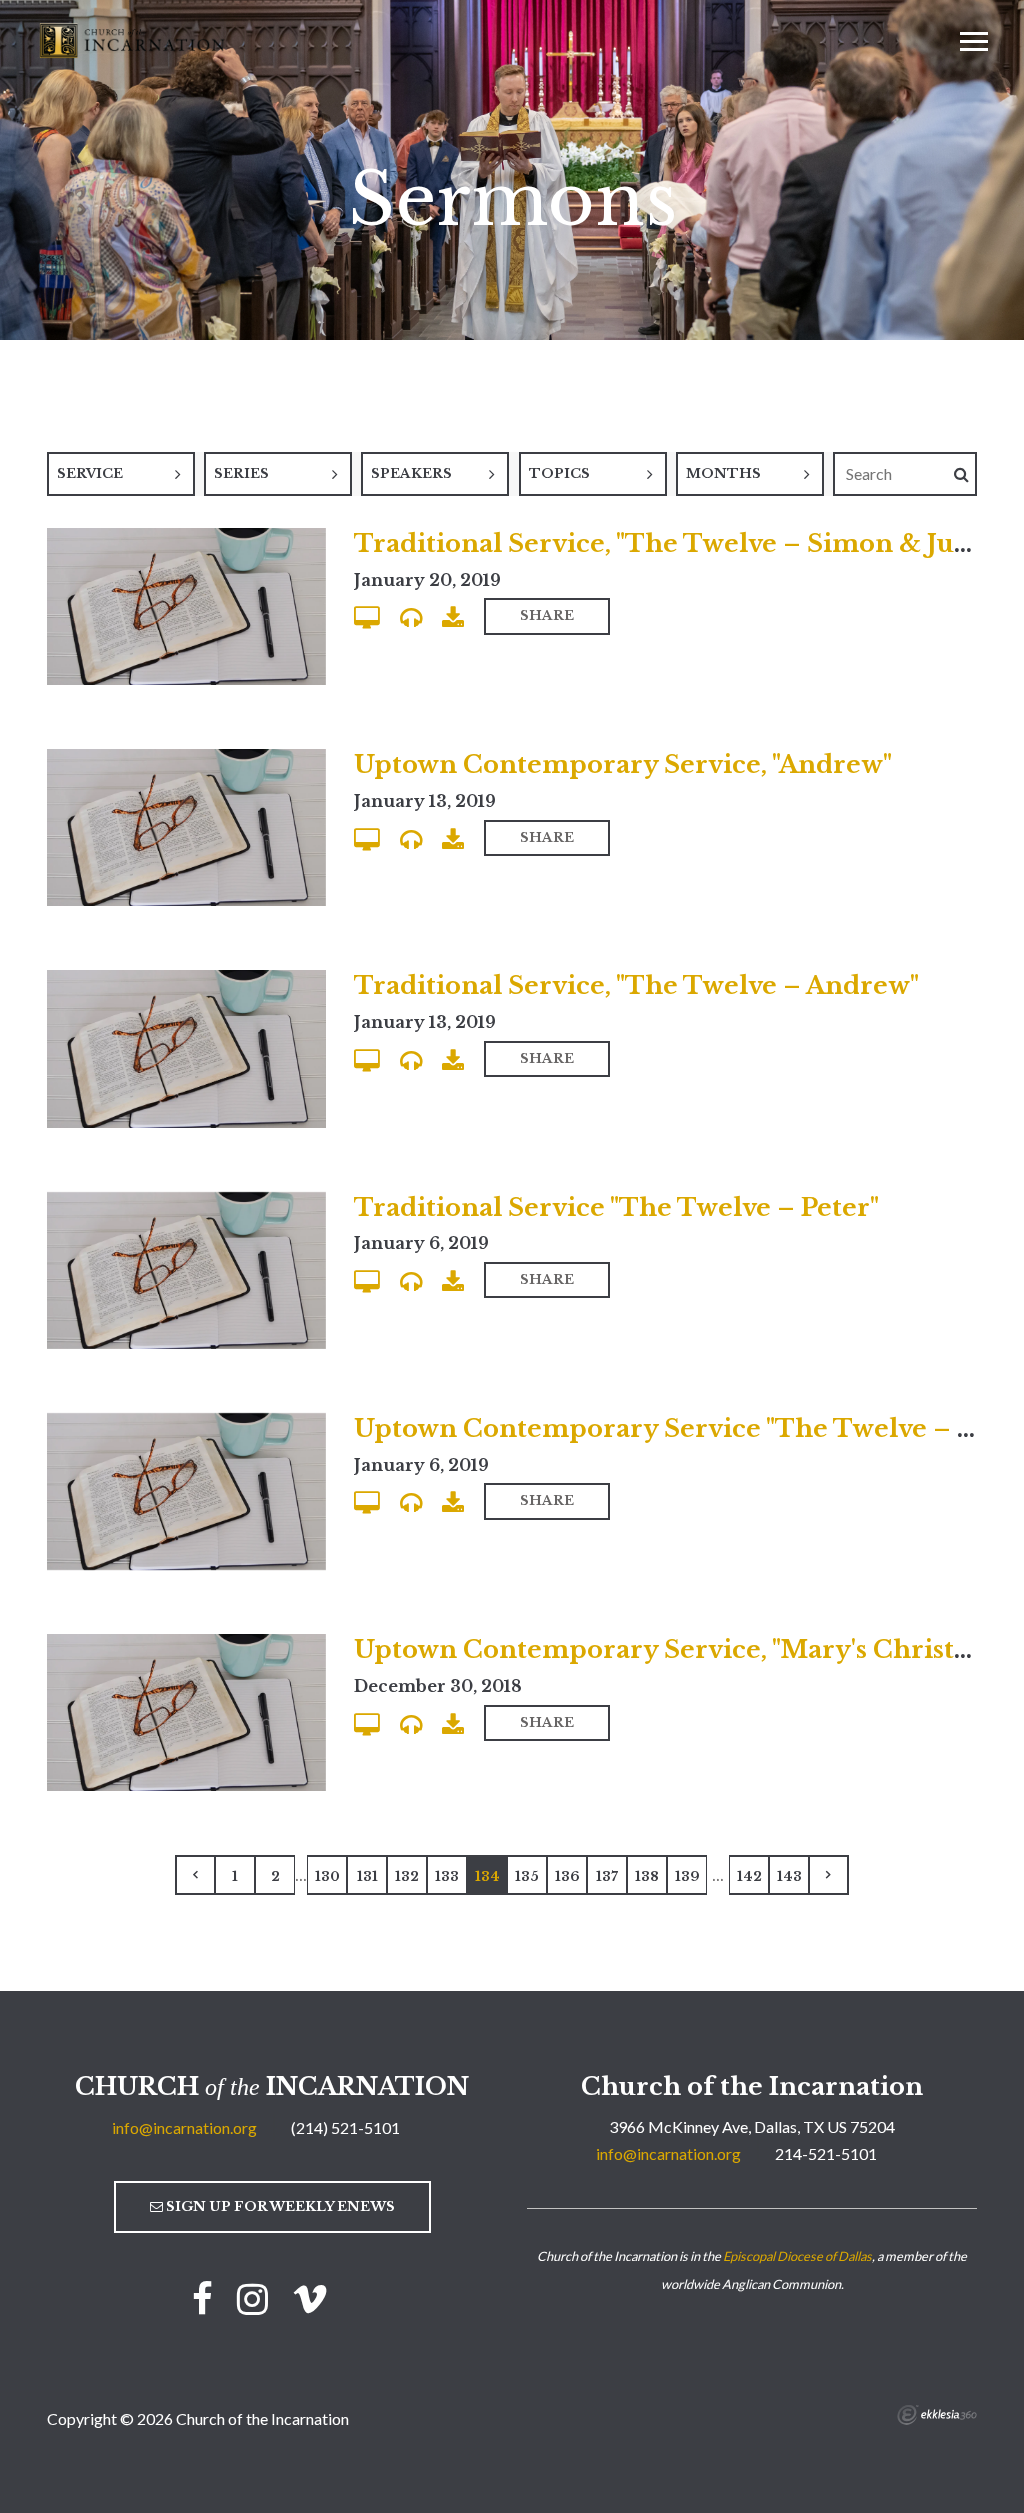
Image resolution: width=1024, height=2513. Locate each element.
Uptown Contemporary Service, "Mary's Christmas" (684, 1649)
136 (567, 1876)
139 (687, 1876)
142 (749, 1876)
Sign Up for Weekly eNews (279, 2206)
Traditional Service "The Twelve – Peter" (616, 1207)
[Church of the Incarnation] (134, 39)
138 (647, 1876)
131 (367, 1876)
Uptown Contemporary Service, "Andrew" (623, 764)
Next (829, 1875)
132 (407, 1876)
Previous (195, 1875)
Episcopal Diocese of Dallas (797, 2256)
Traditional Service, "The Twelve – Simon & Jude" (674, 543)
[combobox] (121, 474)
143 (789, 1876)
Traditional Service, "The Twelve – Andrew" (636, 985)
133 (447, 1876)
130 (327, 1876)
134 (487, 1876)
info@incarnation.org (184, 2127)
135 (527, 1876)
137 (607, 1876)
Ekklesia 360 (937, 2415)
